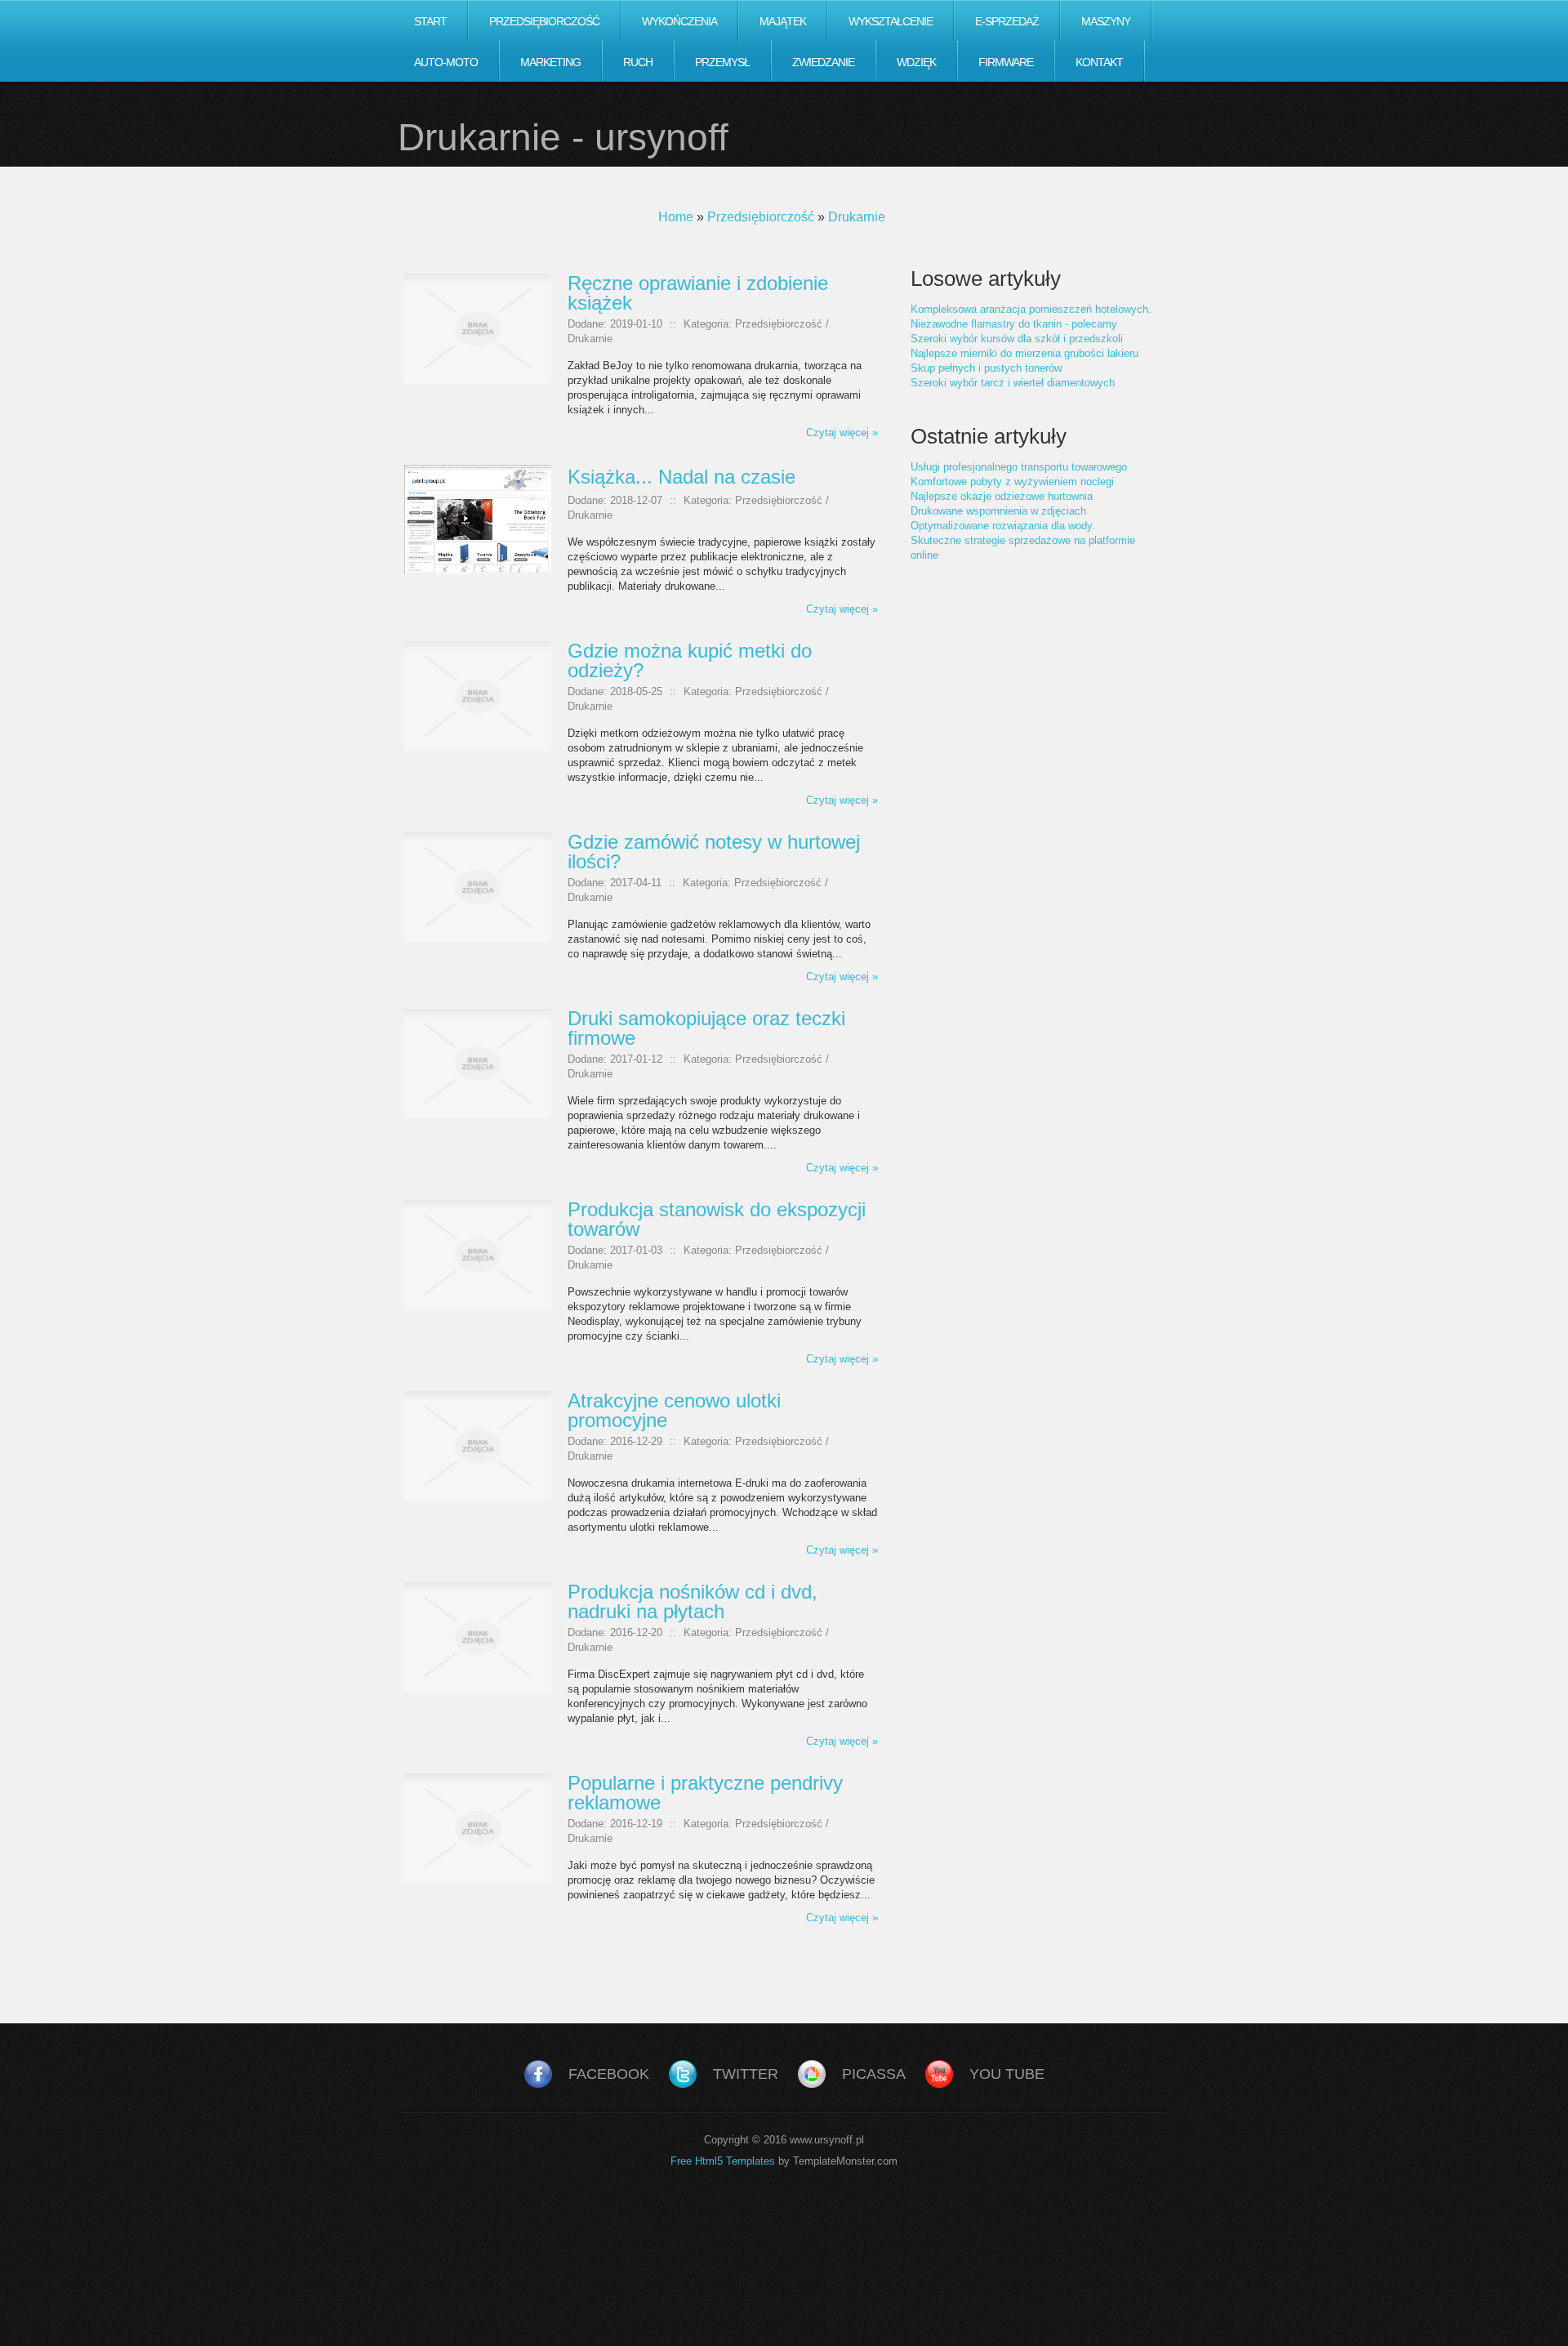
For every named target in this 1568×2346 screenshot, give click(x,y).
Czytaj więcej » (842, 433)
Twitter (746, 2074)
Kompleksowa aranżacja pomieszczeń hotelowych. (1031, 309)
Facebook (609, 2074)
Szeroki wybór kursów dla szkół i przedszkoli (1017, 339)
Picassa (874, 2074)
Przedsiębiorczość (761, 217)
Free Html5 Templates (723, 2161)
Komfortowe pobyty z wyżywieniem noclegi (1012, 482)
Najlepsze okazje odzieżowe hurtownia (1002, 496)
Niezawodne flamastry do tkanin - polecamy (1014, 324)
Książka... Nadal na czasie (682, 477)
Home (676, 217)
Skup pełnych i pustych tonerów (986, 368)
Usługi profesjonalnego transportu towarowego (1019, 467)
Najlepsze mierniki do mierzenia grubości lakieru (1025, 353)
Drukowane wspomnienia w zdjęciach (998, 511)
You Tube (1007, 2074)
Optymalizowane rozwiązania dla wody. (1003, 526)
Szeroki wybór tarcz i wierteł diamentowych (1013, 383)
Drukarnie (857, 217)
